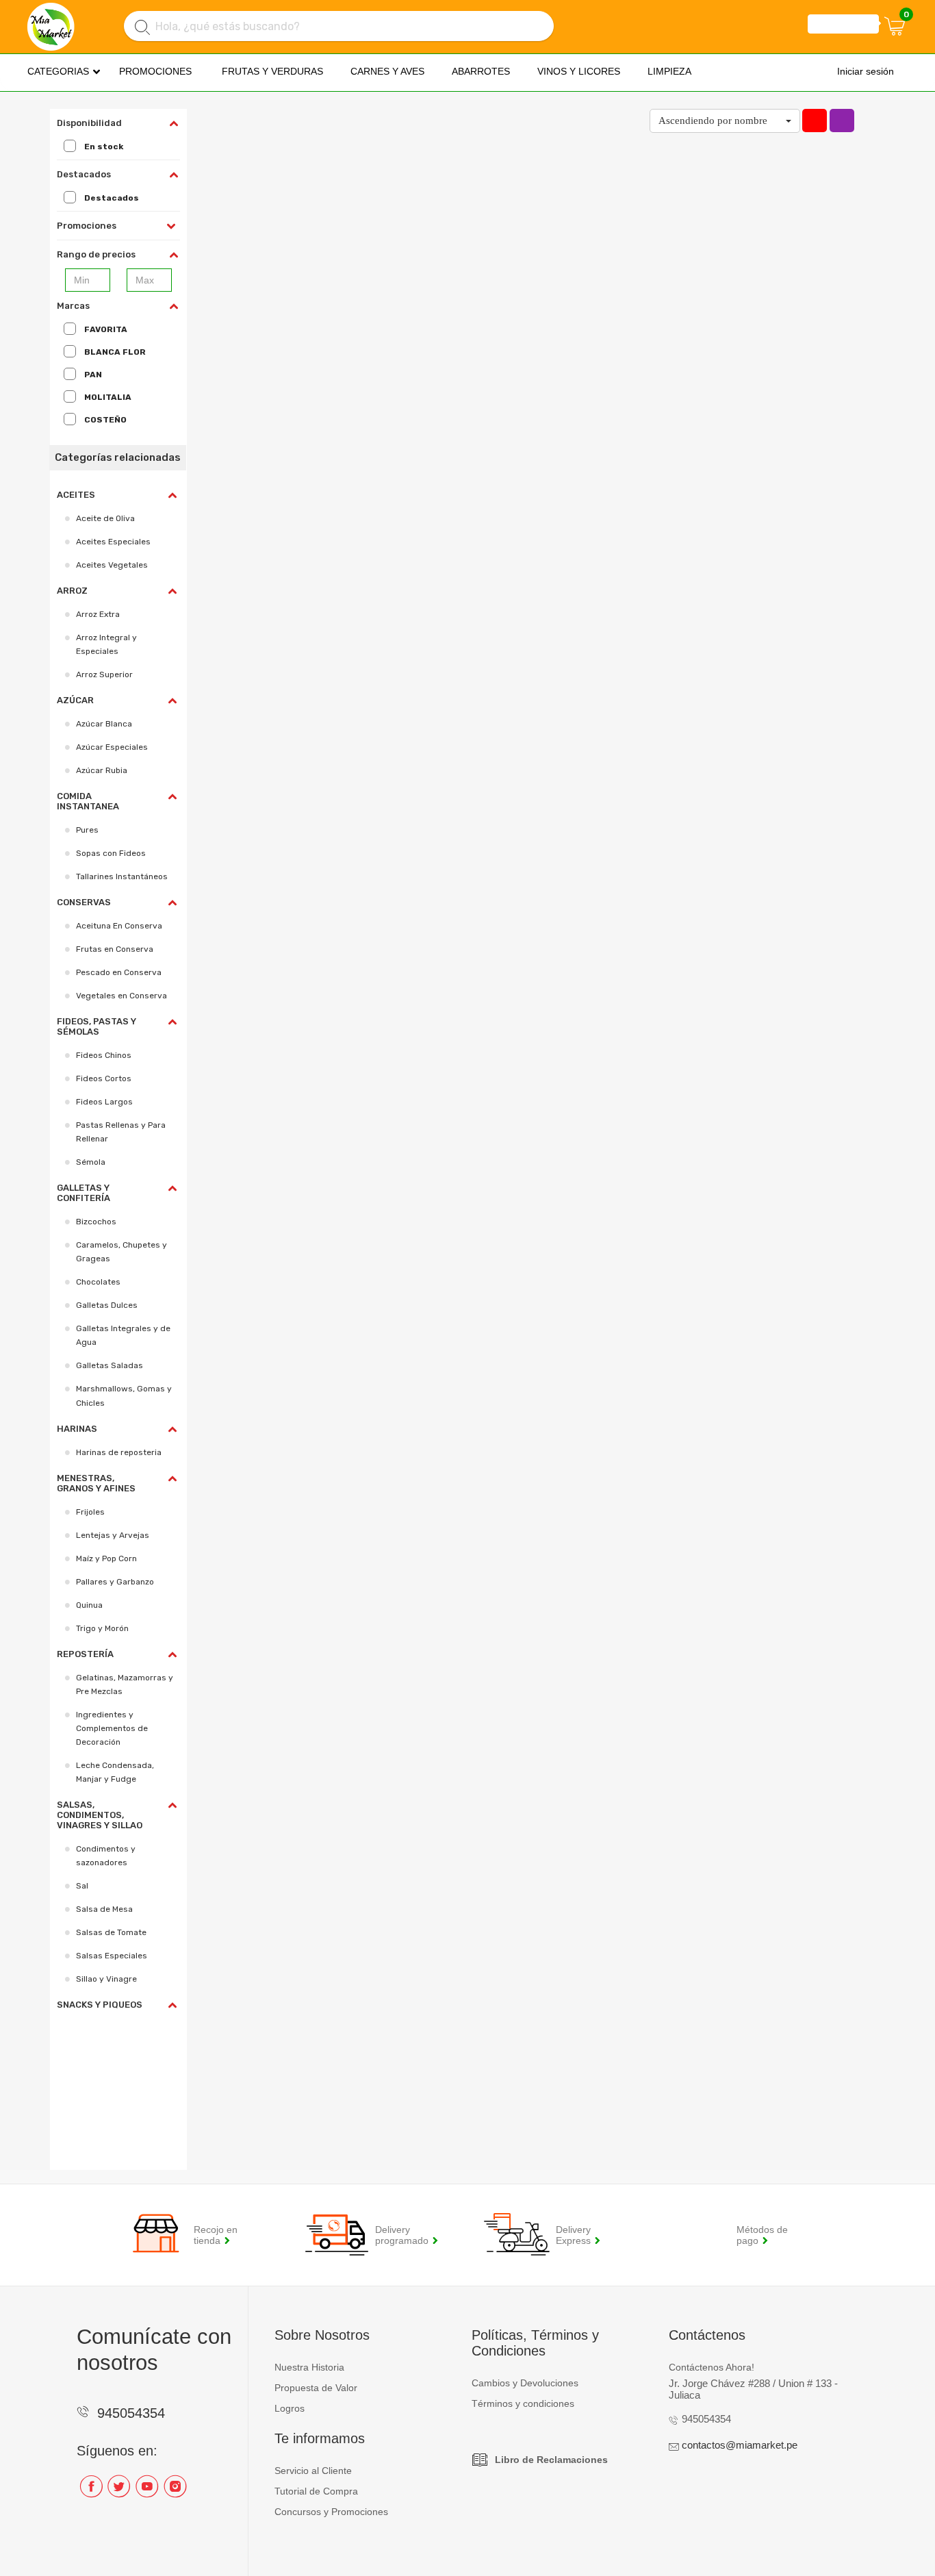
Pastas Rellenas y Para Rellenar (121, 1132)
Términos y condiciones (523, 2403)
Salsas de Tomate (111, 1932)
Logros (290, 2408)
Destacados (112, 198)
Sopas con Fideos (111, 853)
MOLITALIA (108, 397)
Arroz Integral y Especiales (106, 644)
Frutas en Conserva (115, 949)
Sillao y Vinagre (106, 1979)
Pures (87, 830)
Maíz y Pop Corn (106, 1558)
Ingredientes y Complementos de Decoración (112, 1728)
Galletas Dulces (107, 1305)
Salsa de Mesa (104, 1909)
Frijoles (90, 1512)
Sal (82, 1886)
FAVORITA (106, 329)
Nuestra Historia (309, 2367)
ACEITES (76, 495)
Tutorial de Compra (316, 2491)
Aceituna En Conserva (119, 926)
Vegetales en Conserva (121, 996)
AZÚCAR (75, 700)
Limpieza (669, 71)
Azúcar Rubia (102, 770)
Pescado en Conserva (119, 972)
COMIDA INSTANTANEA (88, 801)
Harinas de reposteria (119, 1452)
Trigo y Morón (102, 1628)
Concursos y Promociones (331, 2512)
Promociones (155, 71)
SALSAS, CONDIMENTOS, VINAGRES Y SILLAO (100, 1815)
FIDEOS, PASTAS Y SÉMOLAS (97, 1026)
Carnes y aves (387, 71)
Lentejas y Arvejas (113, 1535)
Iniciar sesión (866, 71)
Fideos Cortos (104, 1078)
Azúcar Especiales (112, 747)
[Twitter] (119, 2491)
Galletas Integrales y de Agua (123, 1335)
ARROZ (72, 591)
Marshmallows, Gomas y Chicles (124, 1396)
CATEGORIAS (58, 71)
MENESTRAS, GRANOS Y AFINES (96, 1483)
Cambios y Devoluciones (525, 2383)
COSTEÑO (105, 420)
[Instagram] (175, 2491)
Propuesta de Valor (316, 2388)
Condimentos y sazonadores (106, 1856)
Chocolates (98, 1282)
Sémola (91, 1162)
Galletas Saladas (110, 1365)
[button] (725, 121)
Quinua (89, 1605)
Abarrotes (481, 71)
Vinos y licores (579, 71)
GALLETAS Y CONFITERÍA (84, 1193)
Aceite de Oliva (105, 518)
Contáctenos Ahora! (712, 2367)
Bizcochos (96, 1222)
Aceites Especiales (113, 542)
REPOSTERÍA (85, 1654)
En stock (104, 147)
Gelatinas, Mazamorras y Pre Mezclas (125, 1684)
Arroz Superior (104, 674)
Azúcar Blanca (104, 724)
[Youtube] (147, 2491)
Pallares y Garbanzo (115, 1582)
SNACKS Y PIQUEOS (100, 2005)
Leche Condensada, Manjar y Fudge (115, 1772)
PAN (93, 375)
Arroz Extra (98, 614)
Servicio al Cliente (313, 2471)
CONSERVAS (84, 902)
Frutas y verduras (272, 71)
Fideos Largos (104, 1102)
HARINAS (77, 1429)
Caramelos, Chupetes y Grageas (121, 1252)
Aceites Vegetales (112, 565)
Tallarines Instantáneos (122, 876)
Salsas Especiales (112, 1956)
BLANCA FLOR (115, 352)
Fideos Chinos (104, 1055)
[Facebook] (91, 2491)
